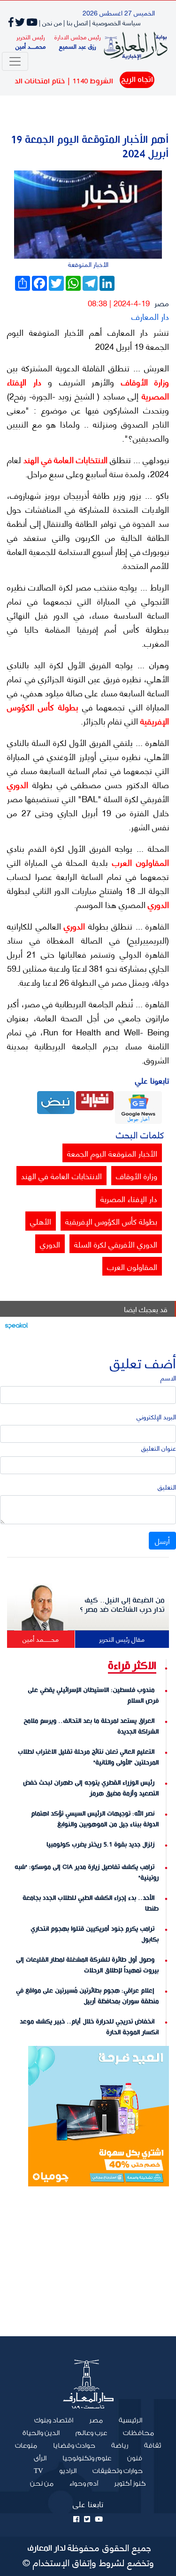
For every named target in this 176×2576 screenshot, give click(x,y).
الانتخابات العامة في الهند (64, 459)
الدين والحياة (41, 2433)
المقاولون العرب (138, 862)
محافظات (138, 2433)
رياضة (120, 2446)
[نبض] (56, 1101)
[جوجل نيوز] (138, 1106)
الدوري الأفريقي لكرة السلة (116, 1244)
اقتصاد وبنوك (54, 2421)
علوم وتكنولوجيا (87, 2458)
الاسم (168, 1377)
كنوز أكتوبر (130, 2484)
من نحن (42, 2484)
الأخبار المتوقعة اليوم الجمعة (112, 1153)
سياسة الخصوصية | (115, 22)
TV (38, 2471)
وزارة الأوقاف (142, 382)
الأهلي (41, 1221)
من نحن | (50, 22)
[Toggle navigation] (15, 61)
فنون (135, 2458)
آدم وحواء (84, 2484)
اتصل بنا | (76, 22)
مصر (162, 303)
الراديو (68, 2471)
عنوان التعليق (159, 1448)
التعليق (167, 1487)
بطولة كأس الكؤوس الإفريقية (111, 1221)
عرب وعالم (91, 2433)
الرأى (40, 2458)
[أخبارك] (95, 1099)
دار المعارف (150, 316)
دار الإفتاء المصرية (129, 1198)
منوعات (26, 2446)
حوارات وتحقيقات (118, 2471)
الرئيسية (126, 2420)
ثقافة (153, 2446)
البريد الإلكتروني (156, 1416)
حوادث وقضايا (74, 2446)
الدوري (18, 784)
